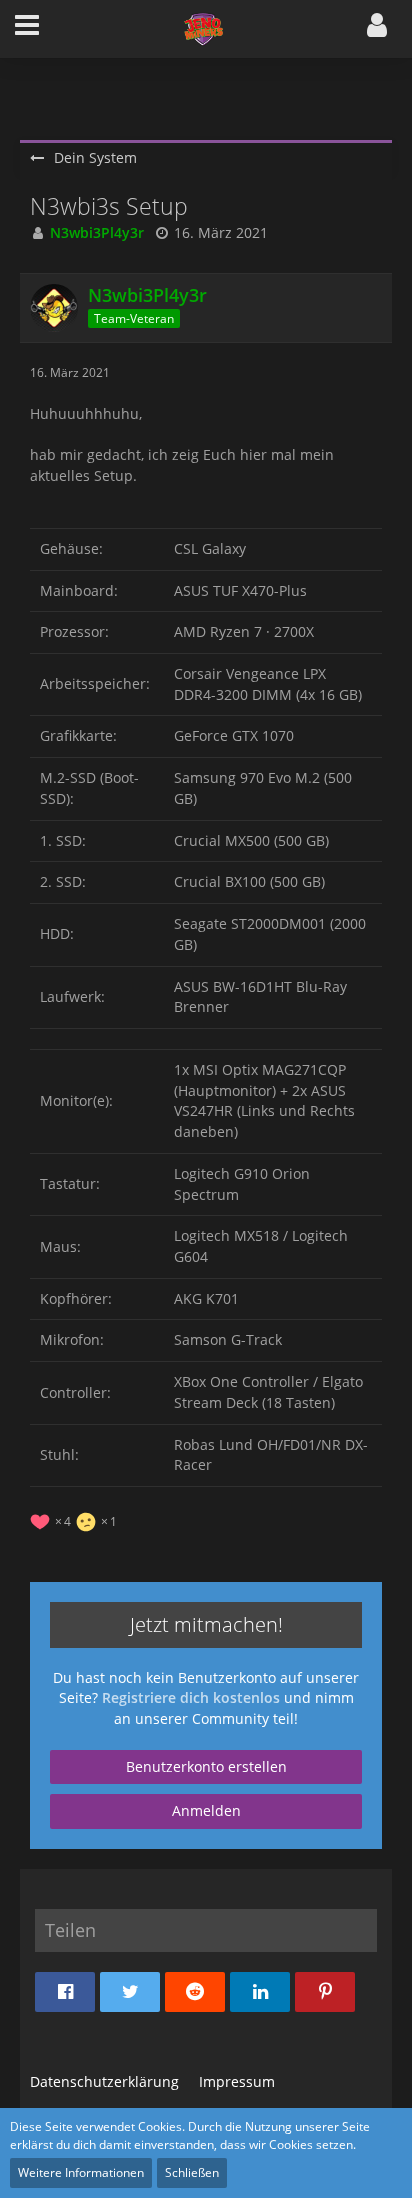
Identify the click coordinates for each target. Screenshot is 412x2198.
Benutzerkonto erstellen (206, 1766)
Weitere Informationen (81, 2172)
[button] (27, 29)
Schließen (192, 2172)
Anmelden (206, 1810)
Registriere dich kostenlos (191, 1697)
